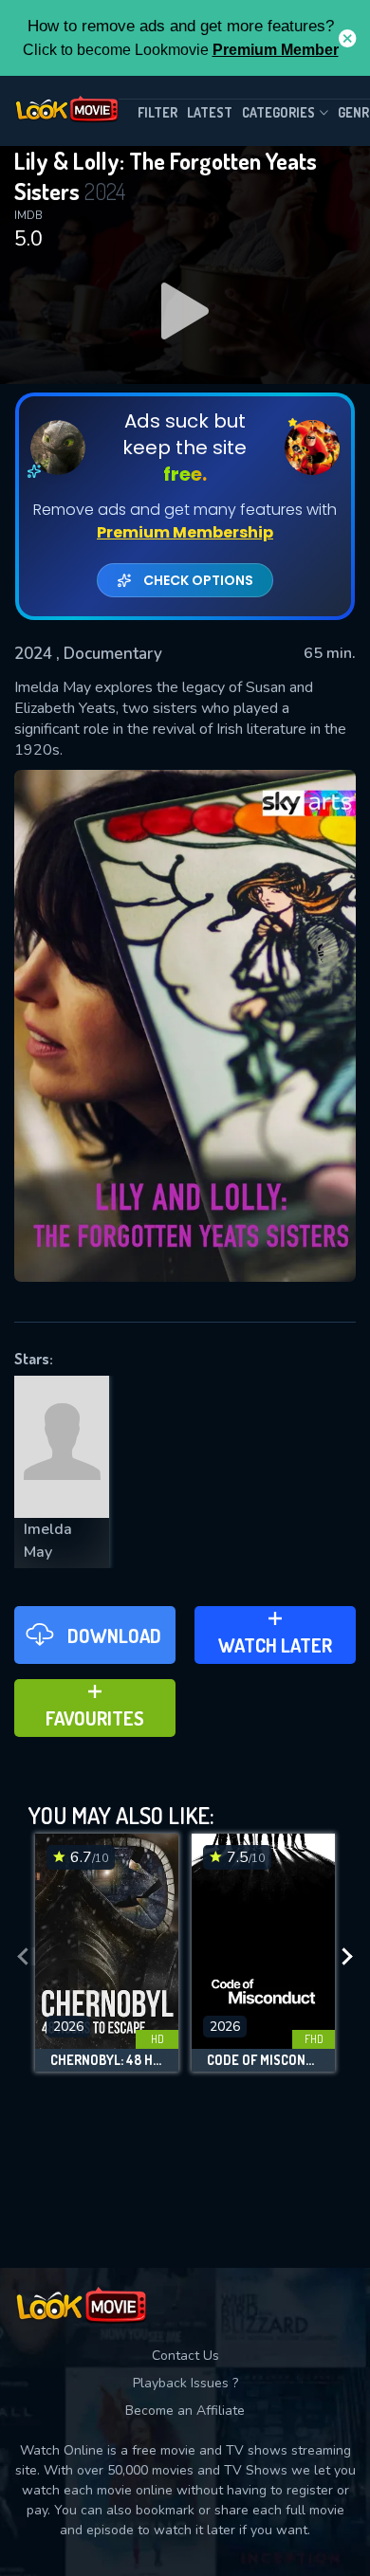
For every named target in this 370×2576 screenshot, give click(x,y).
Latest (210, 112)
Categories (278, 112)
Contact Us (185, 2356)
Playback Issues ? (185, 2383)
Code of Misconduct (263, 2060)
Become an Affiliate (185, 2411)
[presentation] (23, 1957)
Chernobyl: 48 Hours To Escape (107, 2060)
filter (157, 112)
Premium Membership (185, 532)
